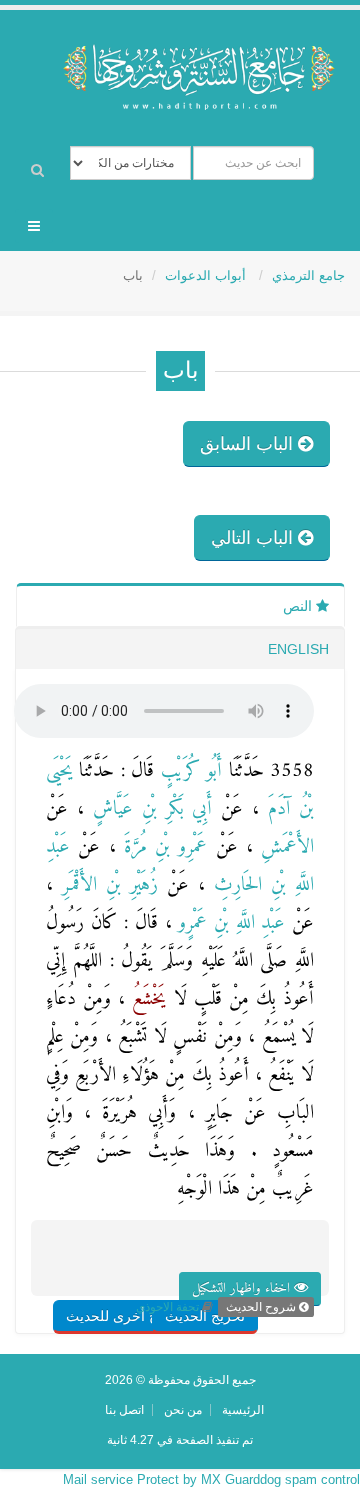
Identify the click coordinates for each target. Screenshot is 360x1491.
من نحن (183, 1409)
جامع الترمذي (308, 275)
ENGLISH (298, 649)
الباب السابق (249, 444)
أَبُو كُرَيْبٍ (188, 771)
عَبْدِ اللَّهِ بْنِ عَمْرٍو (229, 923)
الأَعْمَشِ (283, 847)
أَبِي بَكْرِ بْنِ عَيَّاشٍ (148, 809)
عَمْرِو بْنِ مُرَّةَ (162, 847)
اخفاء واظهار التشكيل (243, 1288)
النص (299, 606)
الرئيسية (243, 1409)
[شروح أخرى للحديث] (150, 1276)
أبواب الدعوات (207, 275)
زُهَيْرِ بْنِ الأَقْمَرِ (105, 885)
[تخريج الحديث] (228, 1276)
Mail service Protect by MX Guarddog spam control (211, 1479)
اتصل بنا (124, 1409)
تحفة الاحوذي (167, 1307)
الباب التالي (254, 538)
